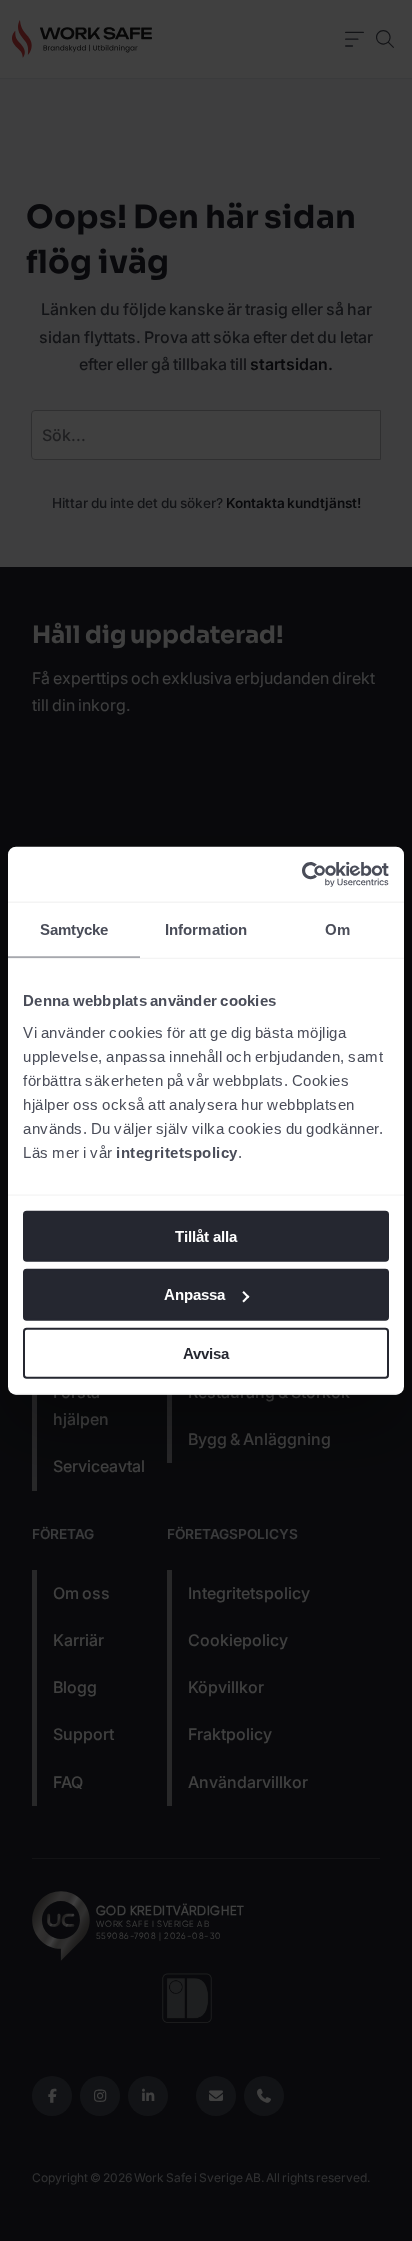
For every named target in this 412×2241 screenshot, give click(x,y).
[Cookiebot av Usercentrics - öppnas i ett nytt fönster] (301, 874)
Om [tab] (337, 929)
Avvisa (206, 1353)
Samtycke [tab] (74, 929)
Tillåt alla (206, 1235)
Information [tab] (206, 929)
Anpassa (194, 1294)
